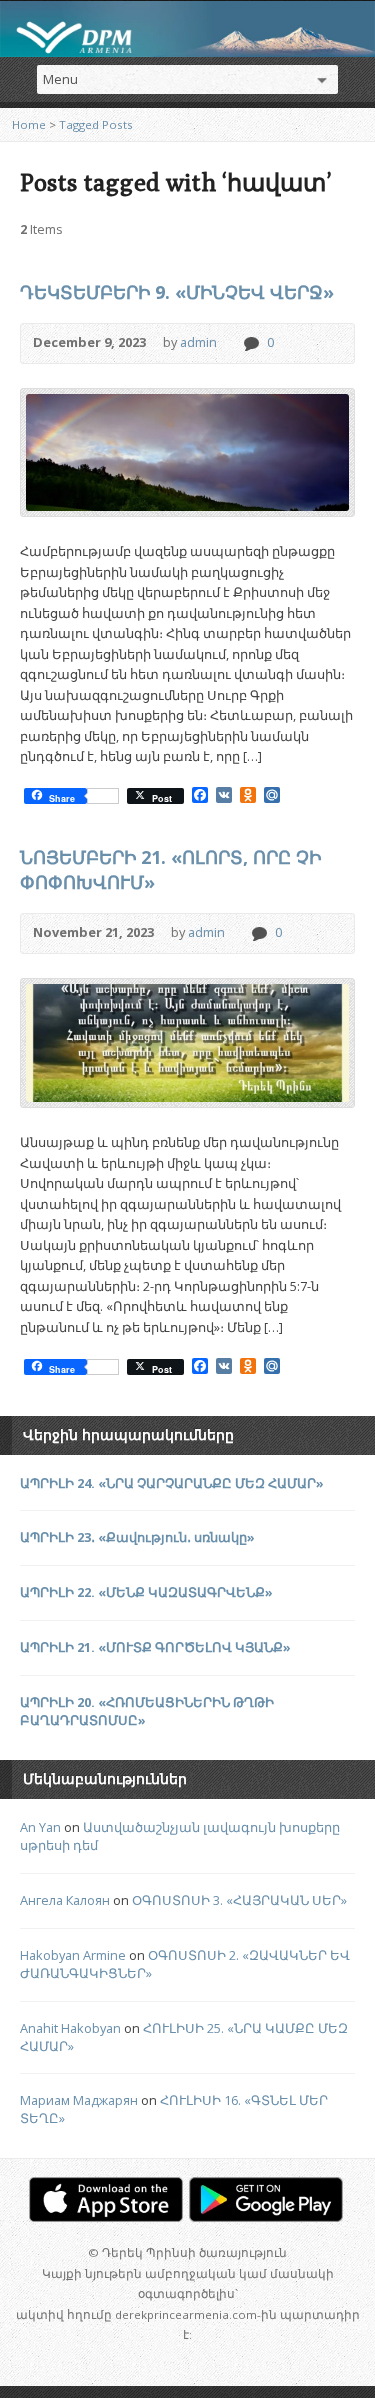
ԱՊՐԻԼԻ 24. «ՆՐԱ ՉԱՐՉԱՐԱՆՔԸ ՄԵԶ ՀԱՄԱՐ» (172, 1483)
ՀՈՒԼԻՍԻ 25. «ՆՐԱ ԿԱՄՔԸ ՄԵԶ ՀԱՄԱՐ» (184, 2037)
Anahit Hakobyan (70, 2028)
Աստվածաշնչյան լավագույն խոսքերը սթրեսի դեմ (180, 1836)
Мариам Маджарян (79, 2100)
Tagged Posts (96, 124)
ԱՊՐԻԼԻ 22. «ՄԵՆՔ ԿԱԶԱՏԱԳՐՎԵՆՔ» (146, 1592)
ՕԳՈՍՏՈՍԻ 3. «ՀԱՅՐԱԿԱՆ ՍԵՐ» (239, 1900)
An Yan (40, 1827)
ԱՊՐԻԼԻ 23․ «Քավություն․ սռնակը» (137, 1537)
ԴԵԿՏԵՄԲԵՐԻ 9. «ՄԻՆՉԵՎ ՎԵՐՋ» (177, 292)
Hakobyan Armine (73, 1955)
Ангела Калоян (65, 1900)
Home (29, 124)
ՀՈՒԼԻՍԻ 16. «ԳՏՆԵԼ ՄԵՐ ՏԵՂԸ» (174, 2109)
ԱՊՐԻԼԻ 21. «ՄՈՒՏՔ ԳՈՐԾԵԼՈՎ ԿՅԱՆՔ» (155, 1647)
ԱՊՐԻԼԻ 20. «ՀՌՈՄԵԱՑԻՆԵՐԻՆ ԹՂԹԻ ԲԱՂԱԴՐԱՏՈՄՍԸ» (147, 1711)
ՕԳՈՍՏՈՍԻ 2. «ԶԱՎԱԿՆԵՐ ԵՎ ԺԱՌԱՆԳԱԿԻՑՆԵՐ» (185, 1964)
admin (198, 342)
